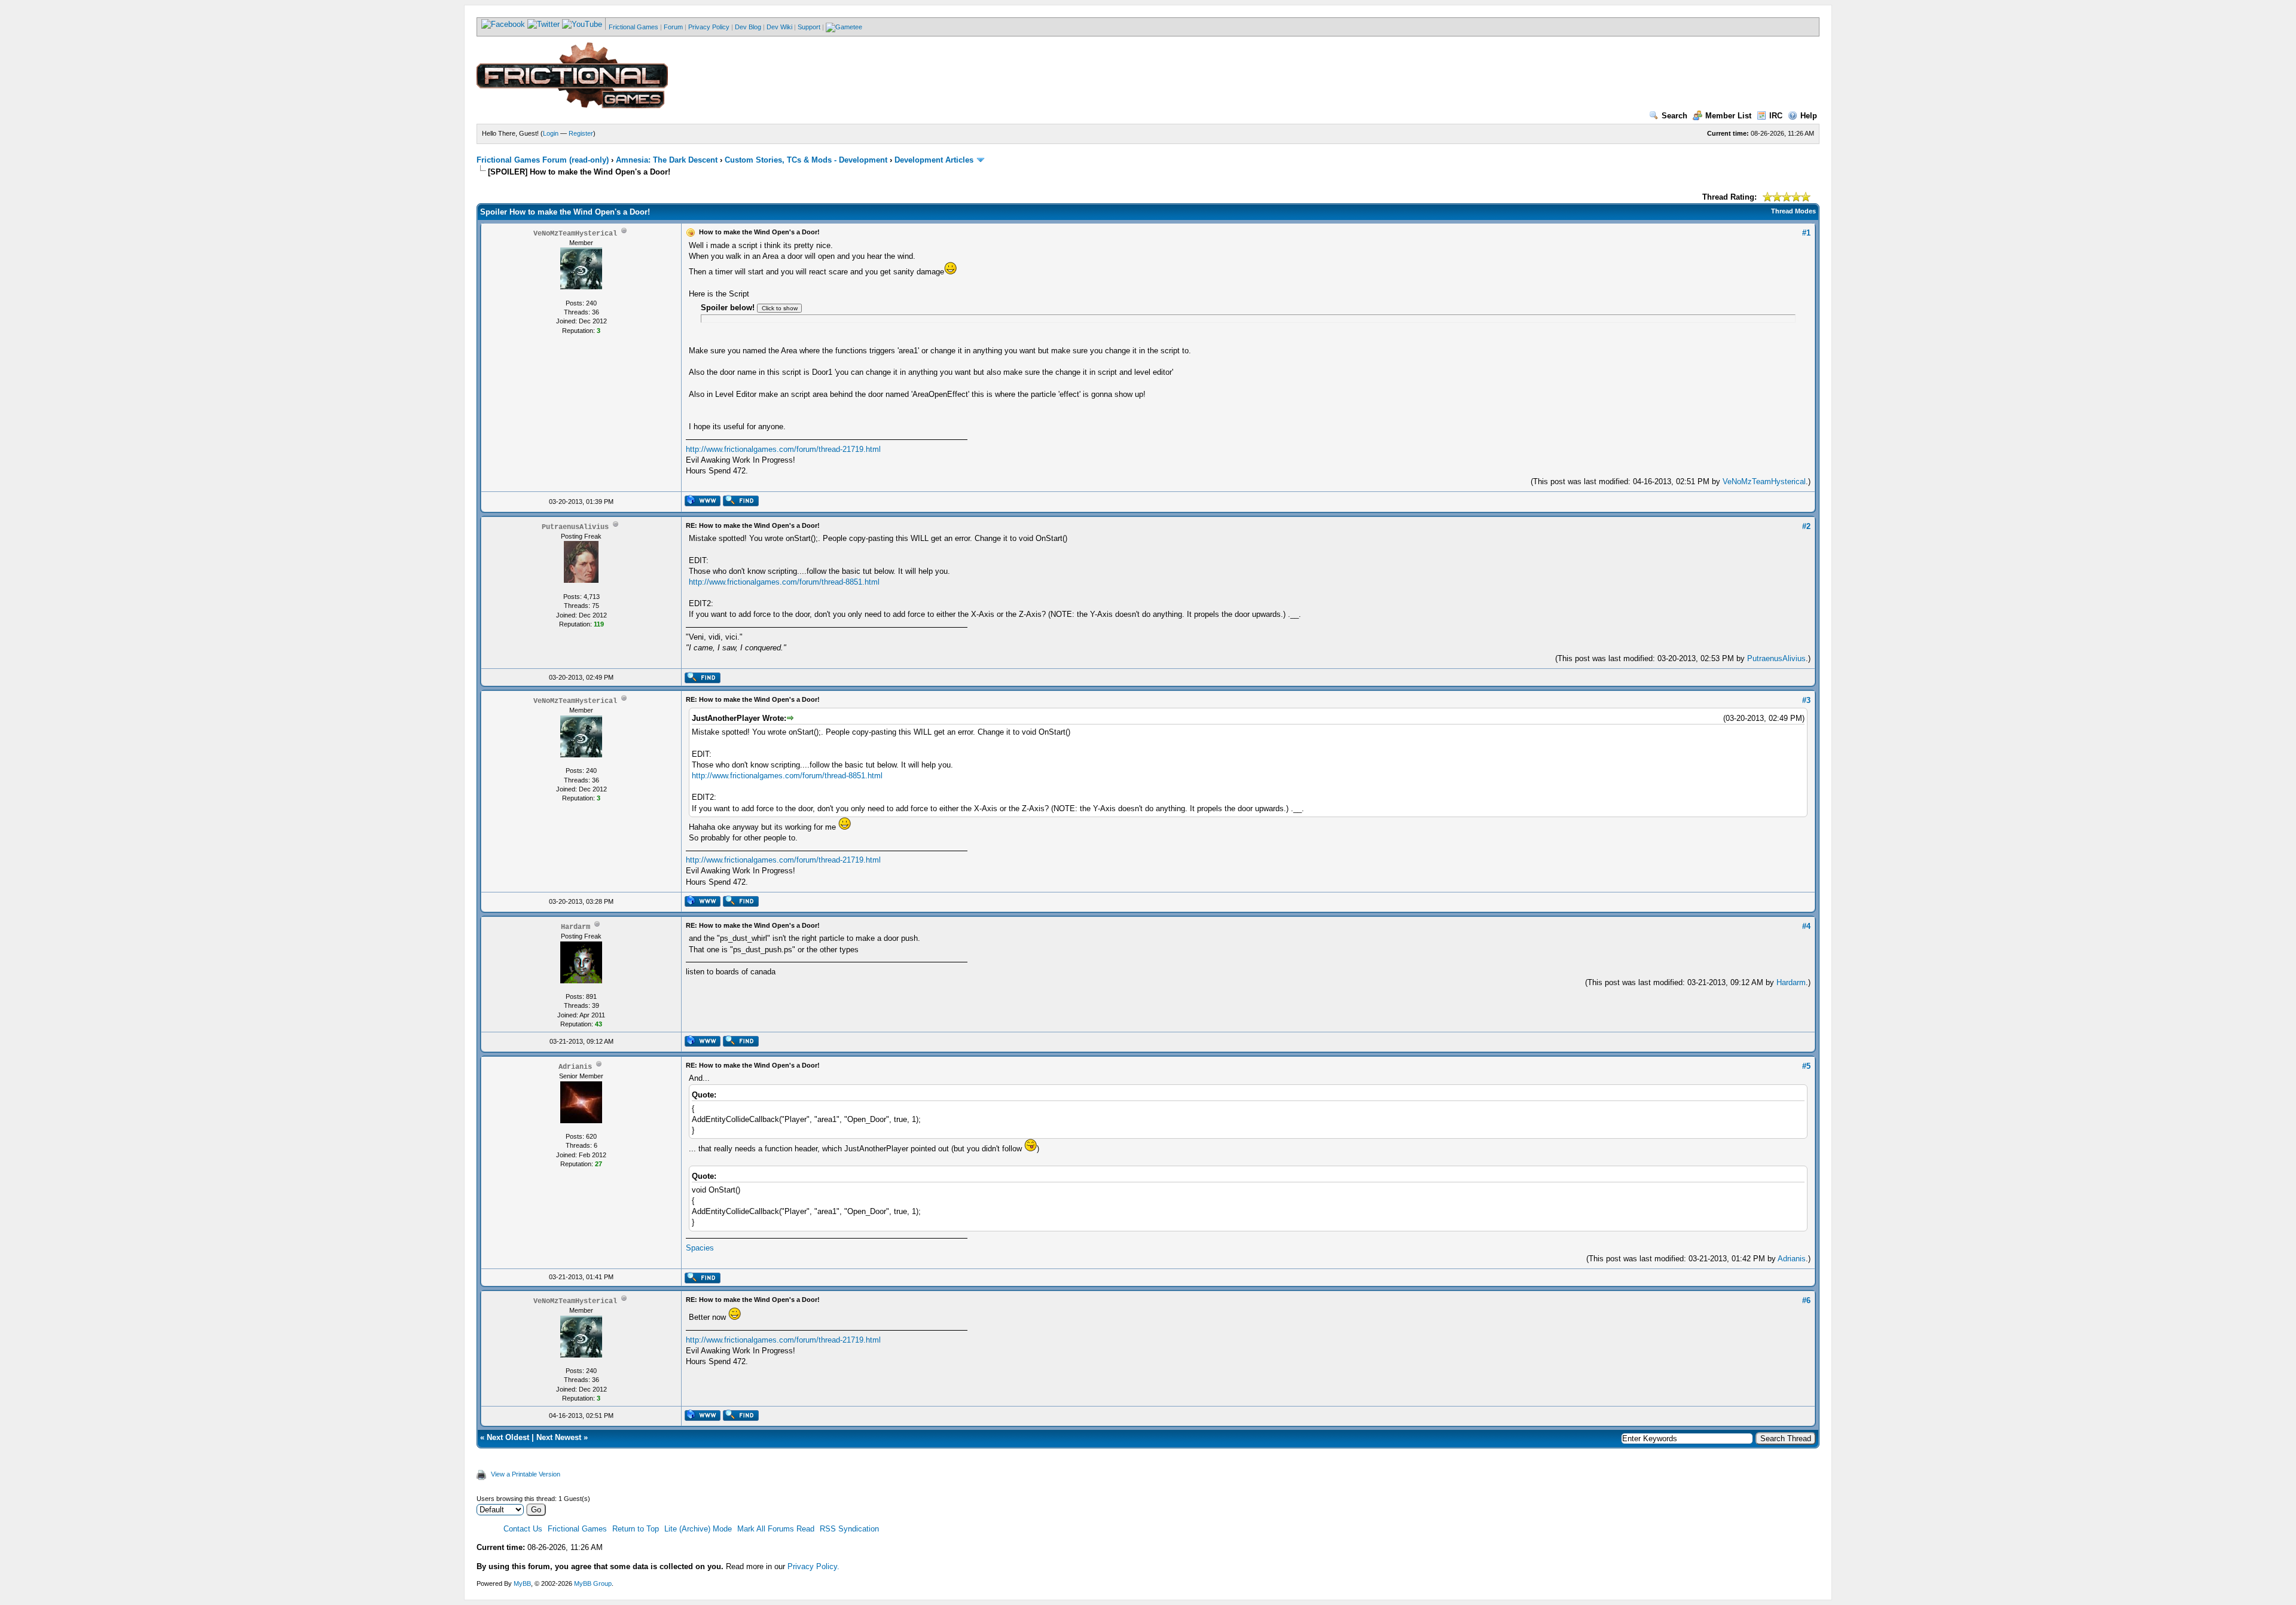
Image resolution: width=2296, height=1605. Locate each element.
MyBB (522, 1583)
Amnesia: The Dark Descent (667, 160)
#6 (1806, 1300)
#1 (1806, 233)
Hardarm (1791, 982)
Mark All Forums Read (776, 1529)
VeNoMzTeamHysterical (1764, 481)
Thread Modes (1793, 211)
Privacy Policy (709, 27)
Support (809, 27)
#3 (1806, 700)
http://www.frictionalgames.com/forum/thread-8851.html (784, 582)
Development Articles (934, 160)
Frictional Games (633, 27)
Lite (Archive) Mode (698, 1529)
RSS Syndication (849, 1529)
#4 (1806, 926)
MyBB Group (593, 1583)
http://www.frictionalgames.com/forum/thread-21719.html (783, 449)
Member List (1728, 116)
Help (1809, 116)
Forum (673, 27)
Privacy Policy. (813, 1566)
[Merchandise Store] (844, 27)
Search (1674, 116)
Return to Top (636, 1529)
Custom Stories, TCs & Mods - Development (806, 160)
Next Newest (559, 1437)
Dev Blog (748, 27)
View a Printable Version (526, 1474)
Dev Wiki (779, 27)
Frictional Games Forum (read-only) (543, 160)
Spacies (700, 1248)
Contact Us (523, 1529)
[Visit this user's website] (702, 504)
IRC (1776, 116)
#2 (1806, 526)
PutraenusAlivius (1776, 658)
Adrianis (1792, 1259)
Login (551, 133)
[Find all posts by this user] (741, 504)
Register (581, 133)
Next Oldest (508, 1437)
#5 (1806, 1066)
